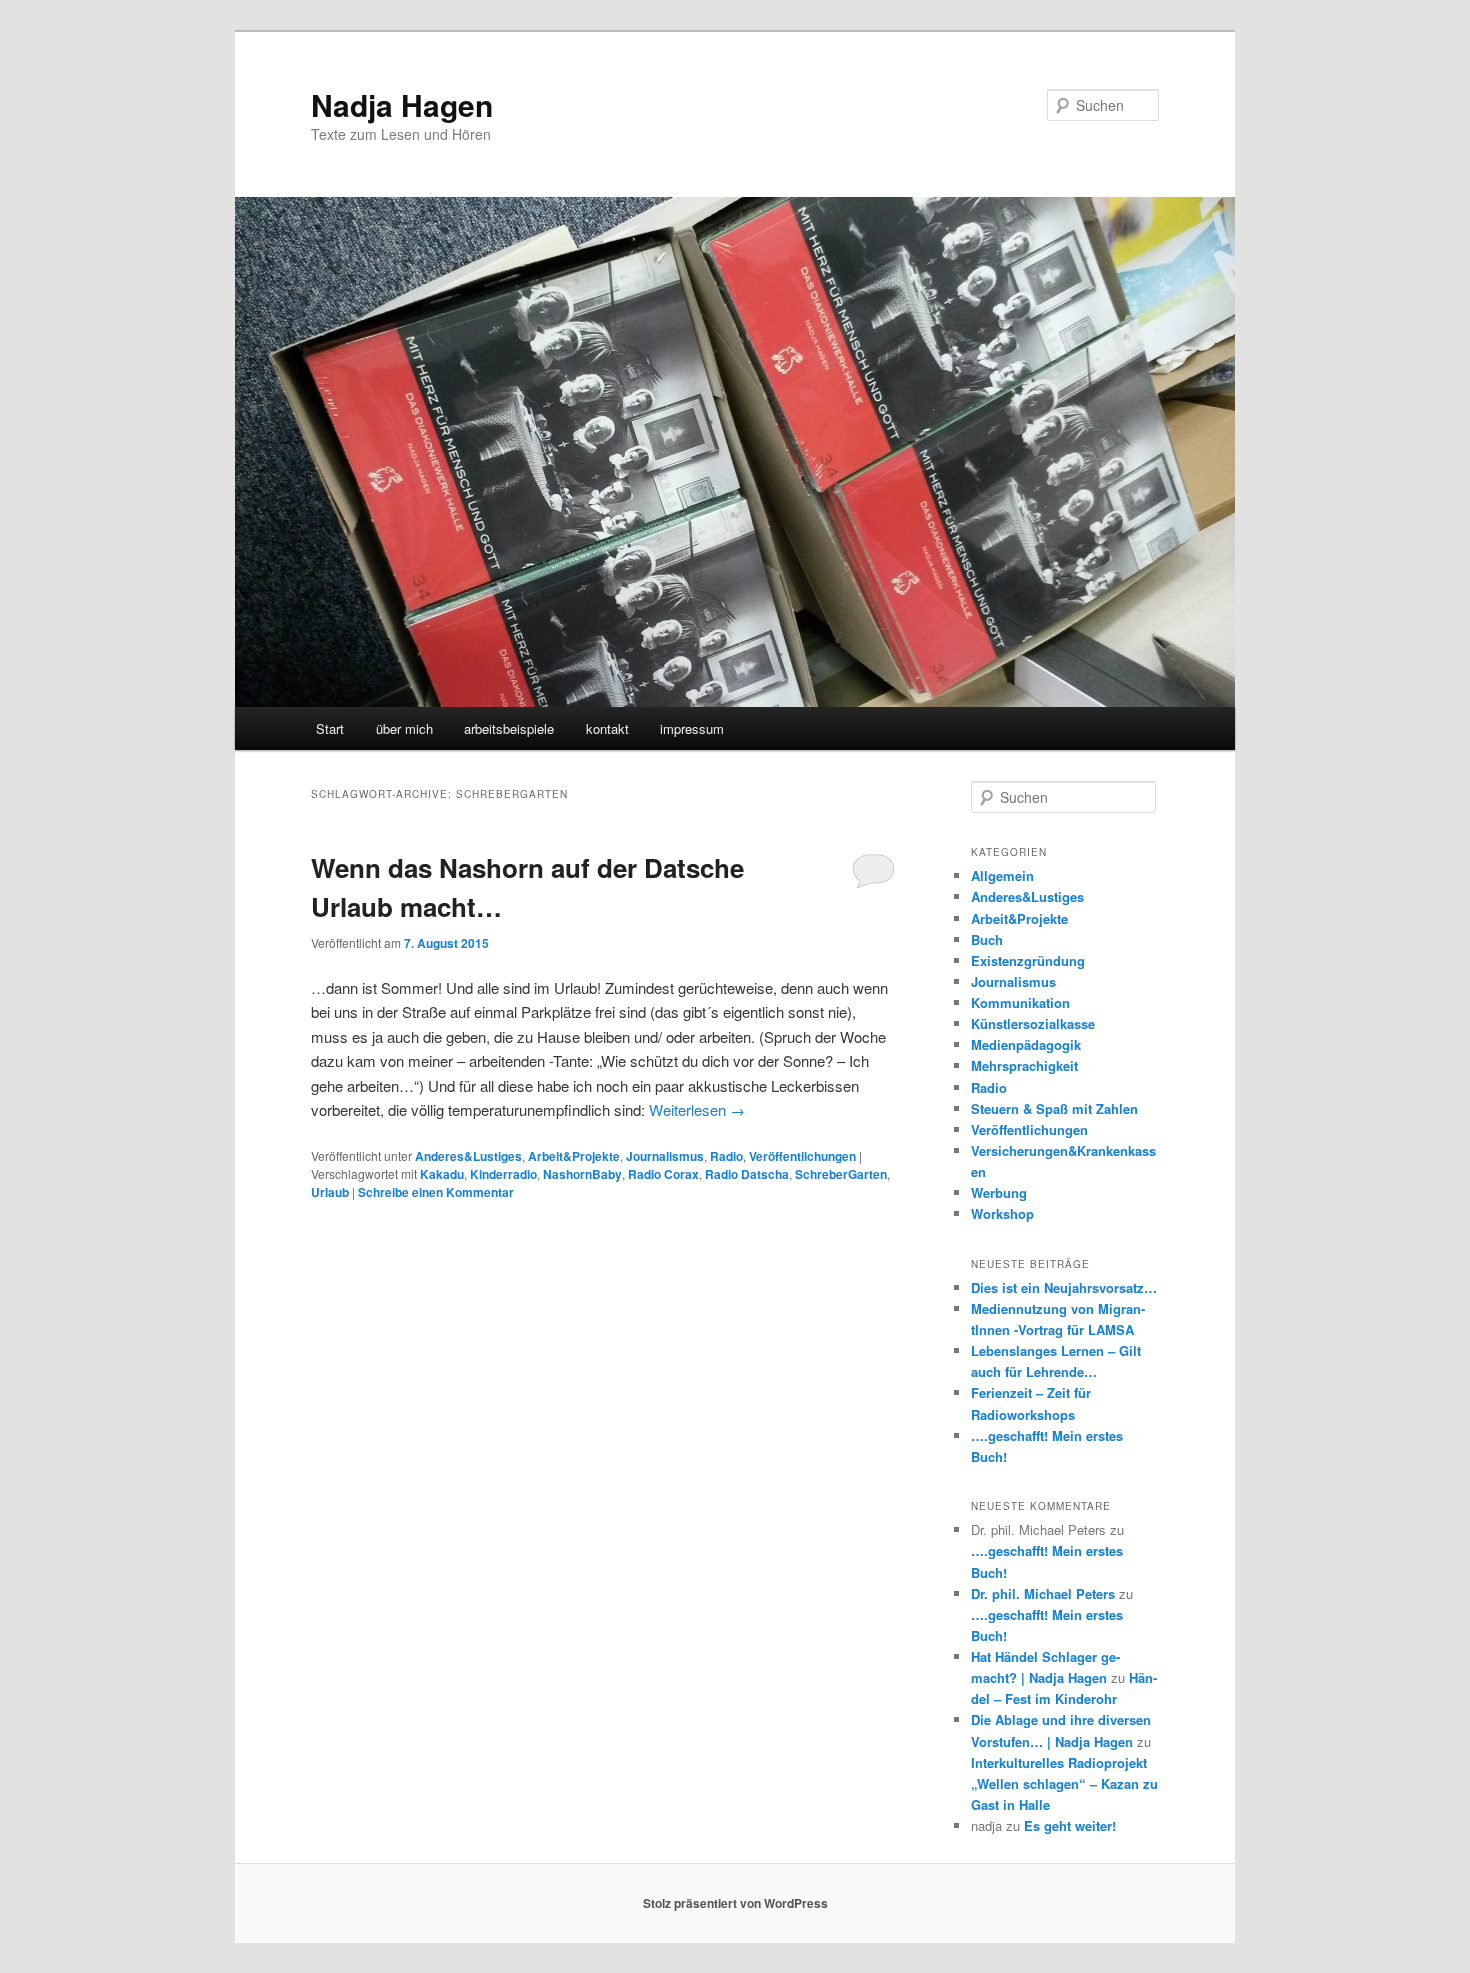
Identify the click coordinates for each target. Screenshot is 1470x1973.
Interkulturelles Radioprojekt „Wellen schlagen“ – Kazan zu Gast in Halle (1064, 1783)
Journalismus (665, 1156)
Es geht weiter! (1070, 1825)
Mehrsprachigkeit (1024, 1065)
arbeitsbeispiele (509, 728)
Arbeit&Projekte (574, 1156)
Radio (726, 1156)
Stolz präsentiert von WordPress (735, 1903)
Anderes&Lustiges (468, 1156)
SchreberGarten (841, 1174)
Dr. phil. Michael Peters (1043, 1593)
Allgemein (1002, 875)
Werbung (999, 1192)
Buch (987, 939)
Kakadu (442, 1174)
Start (330, 728)
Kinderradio (503, 1174)
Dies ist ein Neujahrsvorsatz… (1064, 1287)
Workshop (1002, 1213)
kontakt (607, 728)
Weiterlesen (697, 1109)
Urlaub (330, 1192)
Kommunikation (1020, 1002)
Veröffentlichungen (802, 1156)
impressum (692, 728)
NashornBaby (582, 1174)
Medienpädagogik (1026, 1044)
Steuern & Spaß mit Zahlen (1054, 1108)
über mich (404, 728)
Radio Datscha (747, 1174)
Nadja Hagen (402, 104)
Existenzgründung (1028, 960)
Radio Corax (663, 1174)
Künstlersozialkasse (1033, 1023)
